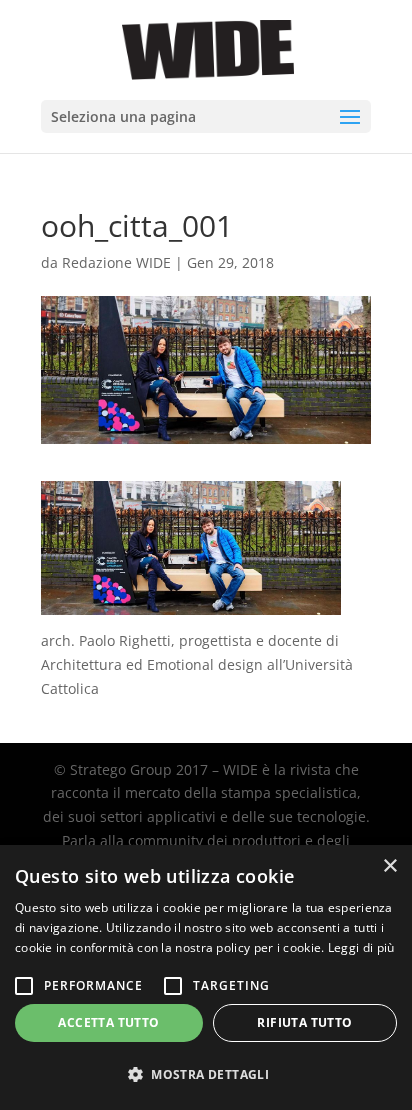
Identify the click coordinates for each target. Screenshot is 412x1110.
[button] (206, 1075)
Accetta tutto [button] (108, 1022)
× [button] (389, 866)
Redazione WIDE (116, 262)
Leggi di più (361, 947)
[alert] (206, 977)
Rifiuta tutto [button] (304, 1022)
